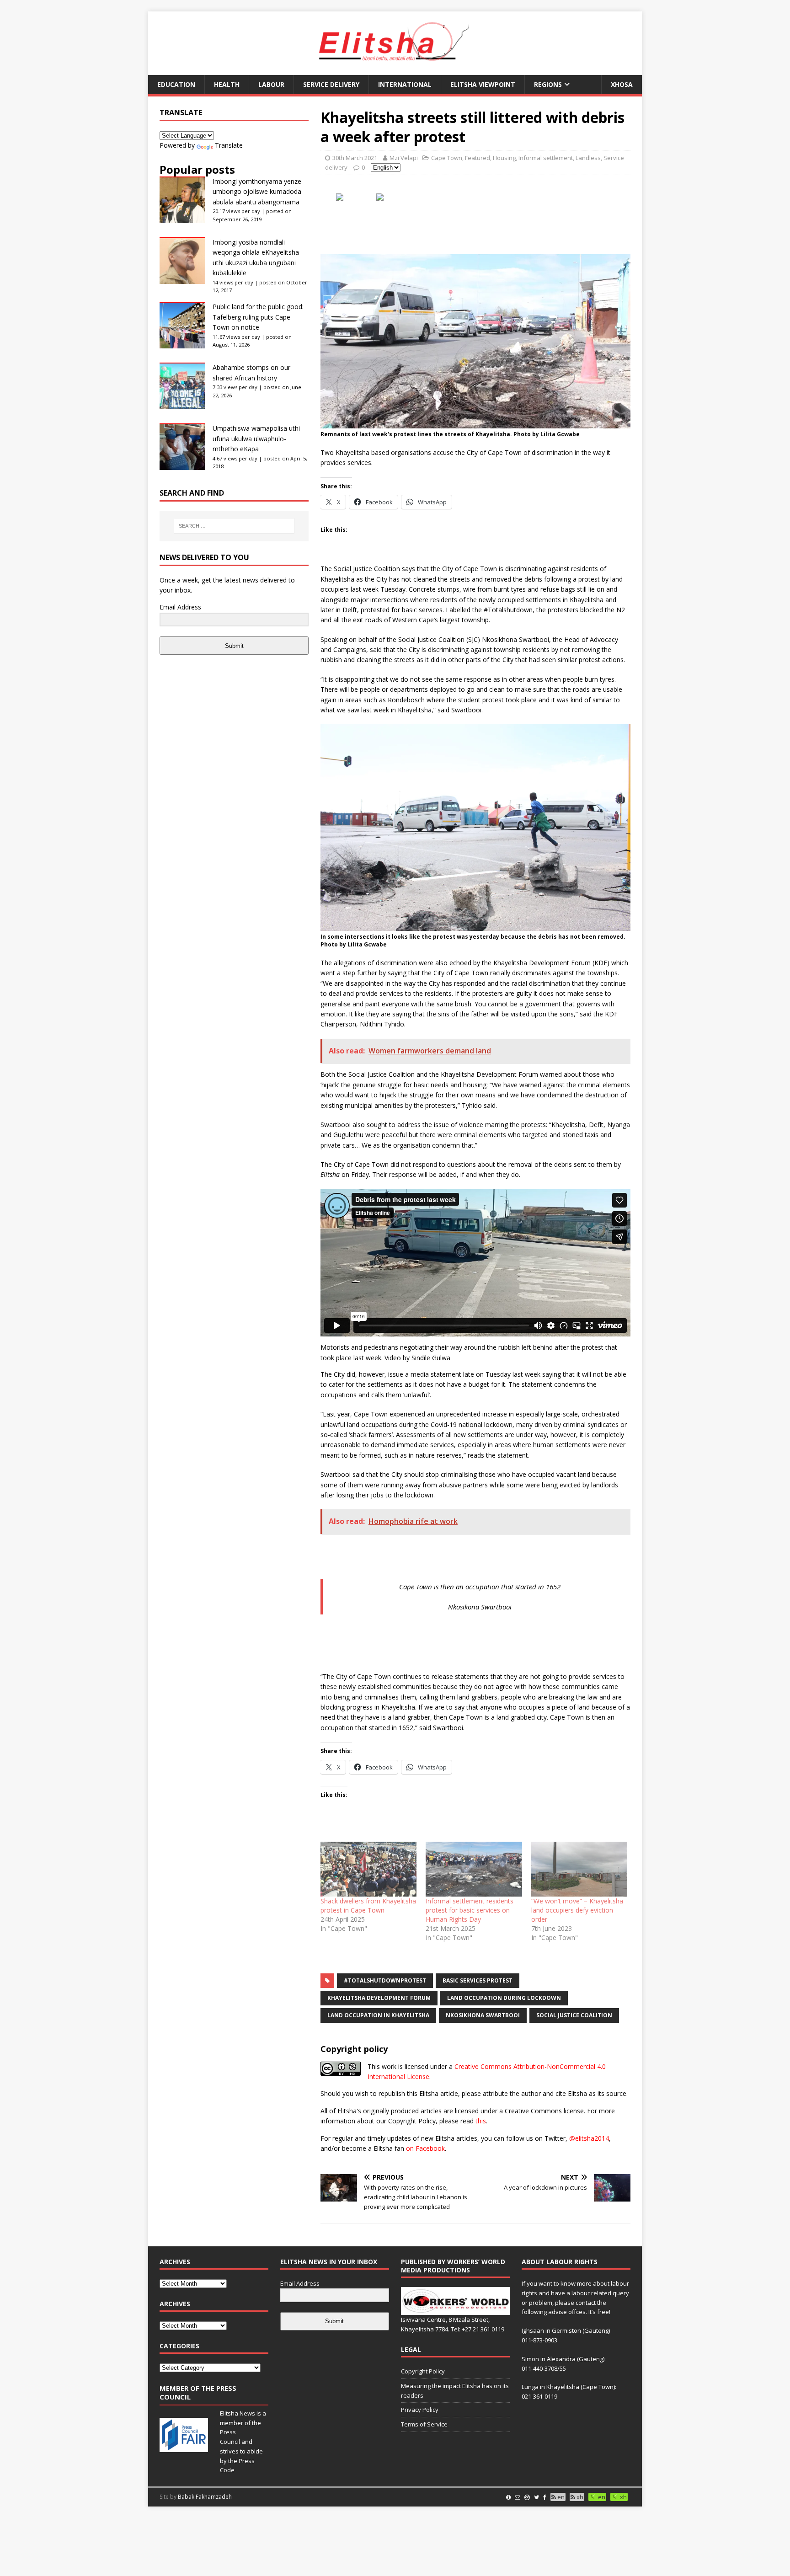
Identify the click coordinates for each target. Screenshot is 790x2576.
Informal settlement (546, 158)
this (481, 2121)
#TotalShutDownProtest (385, 1980)
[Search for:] (234, 526)
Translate (229, 145)
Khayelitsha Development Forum (379, 1998)
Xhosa (622, 84)
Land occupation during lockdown (504, 1998)
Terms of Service (424, 2424)
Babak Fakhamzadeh (205, 2497)
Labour (271, 84)
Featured (478, 158)
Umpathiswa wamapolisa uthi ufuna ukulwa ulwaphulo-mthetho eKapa (256, 438)
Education (176, 84)
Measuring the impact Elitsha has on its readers (455, 2391)
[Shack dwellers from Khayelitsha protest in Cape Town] (368, 1869)
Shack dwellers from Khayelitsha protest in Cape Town (368, 1905)
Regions (548, 84)
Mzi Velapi (404, 158)
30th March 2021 (355, 158)
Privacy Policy (420, 2410)
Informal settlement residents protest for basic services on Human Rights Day (470, 1910)
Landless (588, 158)
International (405, 84)
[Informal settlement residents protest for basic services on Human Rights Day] (474, 1869)
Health (227, 84)
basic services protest (478, 1980)
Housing (504, 158)
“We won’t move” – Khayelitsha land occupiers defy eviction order (577, 1910)
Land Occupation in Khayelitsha (378, 2015)
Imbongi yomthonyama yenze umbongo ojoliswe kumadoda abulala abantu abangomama (257, 192)
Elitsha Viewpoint (483, 84)
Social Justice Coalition (574, 2015)
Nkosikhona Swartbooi (483, 2015)
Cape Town (447, 158)
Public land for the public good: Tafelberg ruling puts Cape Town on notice (258, 317)
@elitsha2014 (589, 2138)
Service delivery (331, 84)
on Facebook (425, 2148)
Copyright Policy (423, 2371)
